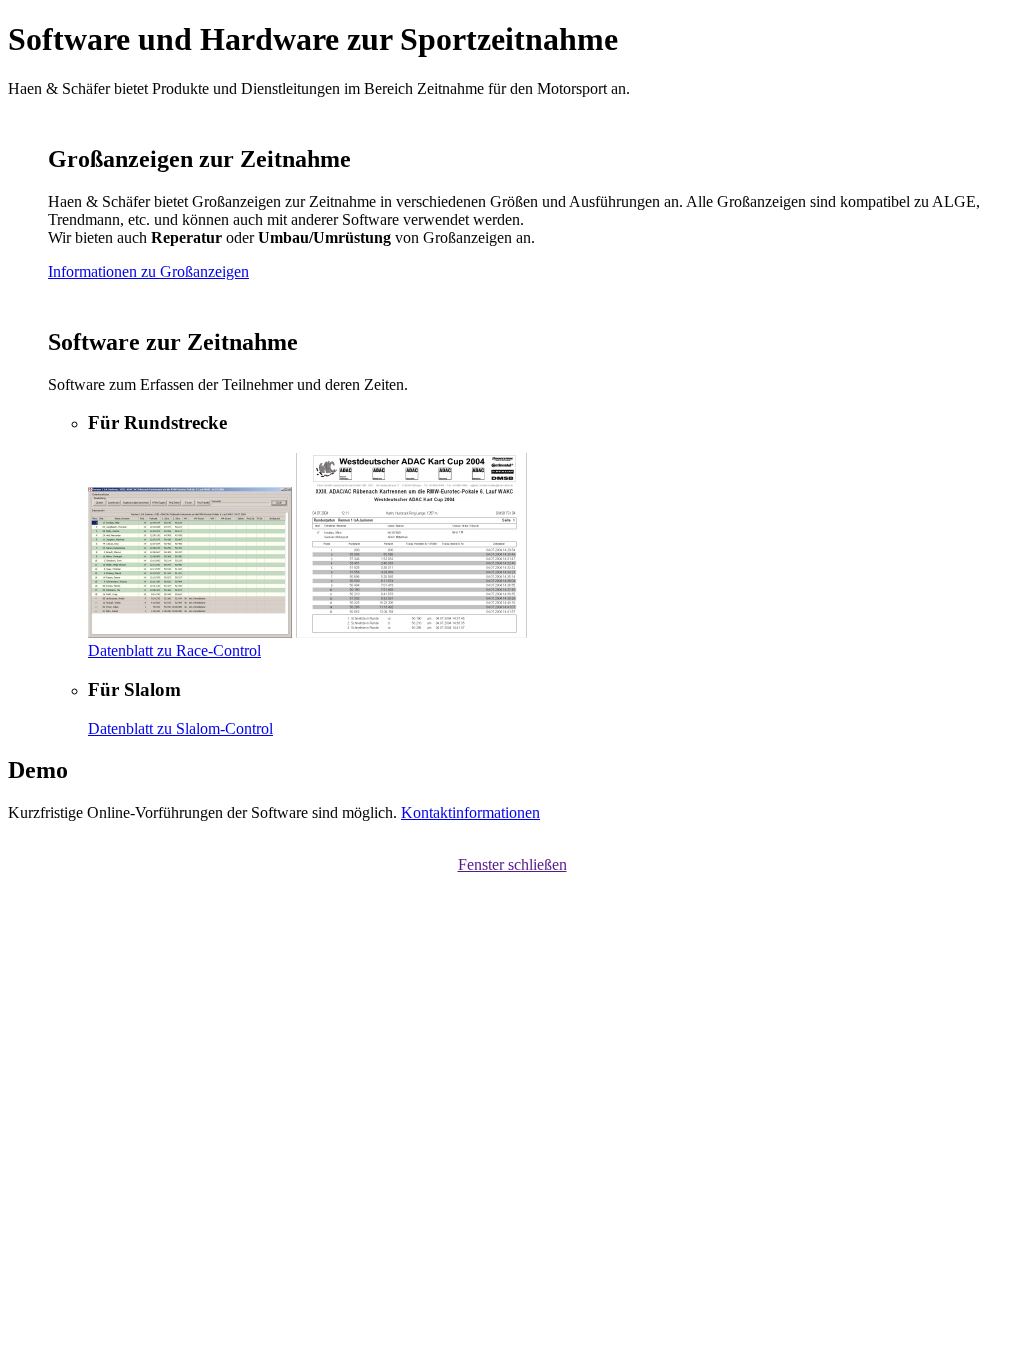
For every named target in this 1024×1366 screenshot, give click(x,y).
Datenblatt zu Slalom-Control (180, 728)
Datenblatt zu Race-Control (174, 650)
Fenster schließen (512, 864)
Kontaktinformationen (470, 812)
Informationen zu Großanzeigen (148, 271)
